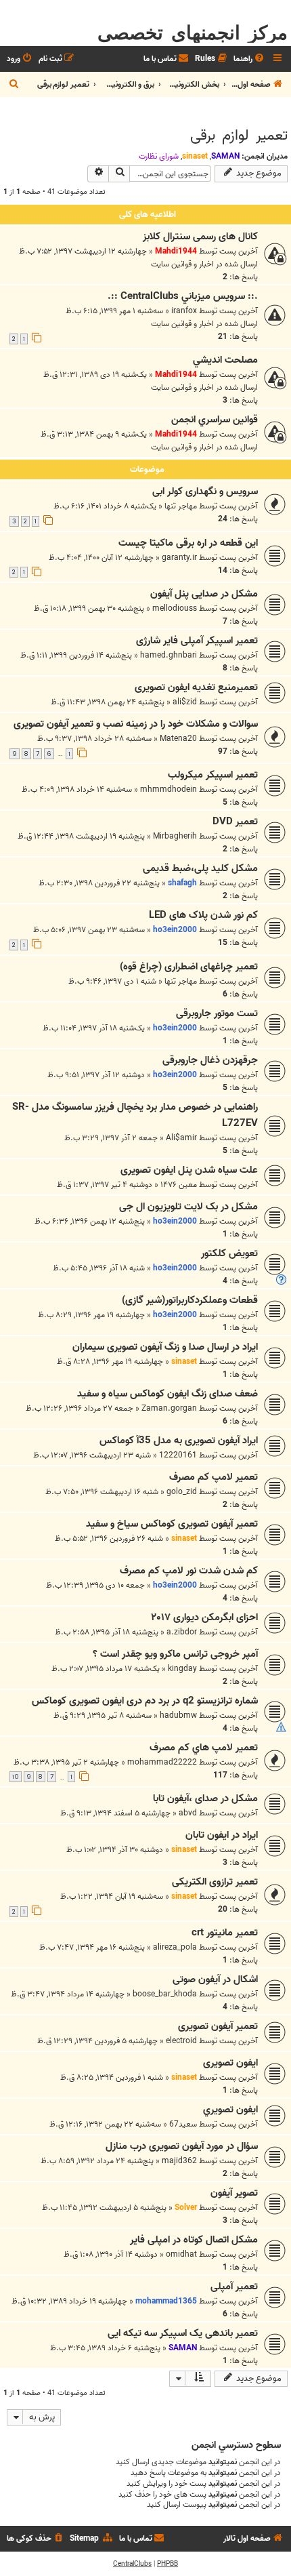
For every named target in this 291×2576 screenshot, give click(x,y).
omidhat (181, 2254)
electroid (181, 2041)
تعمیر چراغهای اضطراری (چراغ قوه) (189, 967)
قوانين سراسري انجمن (215, 420)
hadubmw (178, 1715)
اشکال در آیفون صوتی (215, 1979)
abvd (188, 1813)
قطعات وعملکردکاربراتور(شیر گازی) (190, 1300)
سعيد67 (183, 2124)
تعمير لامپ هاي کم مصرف (204, 1748)
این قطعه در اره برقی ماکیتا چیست (188, 543)
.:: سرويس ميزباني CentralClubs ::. (183, 296)
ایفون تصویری (230, 2063)
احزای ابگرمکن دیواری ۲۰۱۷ (204, 1617)
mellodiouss (175, 608)
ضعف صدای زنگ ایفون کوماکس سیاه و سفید (167, 1394)
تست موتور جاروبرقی (217, 1013)
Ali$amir (181, 1138)
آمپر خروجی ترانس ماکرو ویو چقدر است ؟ (175, 1654)
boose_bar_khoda (165, 1994)
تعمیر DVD (235, 822)
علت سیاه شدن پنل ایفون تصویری (189, 1170)
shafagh (182, 883)
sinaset (195, 156)
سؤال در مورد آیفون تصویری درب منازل (182, 2146)
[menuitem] (250, 59)
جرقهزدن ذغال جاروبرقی (210, 1060)
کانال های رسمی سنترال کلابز (200, 237)
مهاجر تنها (181, 506)
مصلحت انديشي (225, 360)
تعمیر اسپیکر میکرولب (213, 775)
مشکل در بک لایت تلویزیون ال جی (188, 1207)
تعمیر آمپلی (234, 2287)
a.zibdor (182, 1632)
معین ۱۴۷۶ (179, 1185)
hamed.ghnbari (169, 655)
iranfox (184, 311)
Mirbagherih (175, 836)
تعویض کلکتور (229, 1253)
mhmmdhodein (169, 789)
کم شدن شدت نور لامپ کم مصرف (189, 1571)
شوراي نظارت (159, 157)
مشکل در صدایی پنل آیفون (204, 594)
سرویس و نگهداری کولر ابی (205, 491)
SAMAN (225, 156)
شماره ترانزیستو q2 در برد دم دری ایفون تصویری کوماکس (145, 1701)
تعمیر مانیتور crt (225, 1933)
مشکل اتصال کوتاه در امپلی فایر (194, 2240)
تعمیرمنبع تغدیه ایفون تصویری (196, 687)
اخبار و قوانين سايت (182, 264)
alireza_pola (175, 1947)
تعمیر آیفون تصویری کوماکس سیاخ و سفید (172, 1524)
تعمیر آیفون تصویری (218, 2026)
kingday (182, 1669)
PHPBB (167, 2564)
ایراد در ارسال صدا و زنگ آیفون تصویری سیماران (165, 1347)
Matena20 (178, 739)
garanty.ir (179, 558)
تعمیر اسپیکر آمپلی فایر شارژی (197, 641)
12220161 (178, 1455)
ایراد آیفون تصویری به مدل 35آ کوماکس (179, 1441)
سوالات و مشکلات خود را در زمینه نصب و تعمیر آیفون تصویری (136, 724)
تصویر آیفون (234, 2193)
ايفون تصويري (230, 2110)
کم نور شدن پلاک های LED (203, 915)
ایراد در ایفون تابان (222, 1835)
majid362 (179, 2161)
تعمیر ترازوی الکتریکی (215, 1882)
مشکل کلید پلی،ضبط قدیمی (200, 868)
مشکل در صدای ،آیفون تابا (205, 1798)
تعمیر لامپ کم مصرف (214, 1477)
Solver (186, 2208)
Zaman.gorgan (169, 1408)
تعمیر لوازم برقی (239, 136)
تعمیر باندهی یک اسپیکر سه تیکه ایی (183, 2333)
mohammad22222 (162, 1762)
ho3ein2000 (175, 930)
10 (16, 1777)
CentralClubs (132, 2564)
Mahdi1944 (176, 251)
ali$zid (185, 702)
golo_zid (182, 1492)
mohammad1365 (166, 2301)
